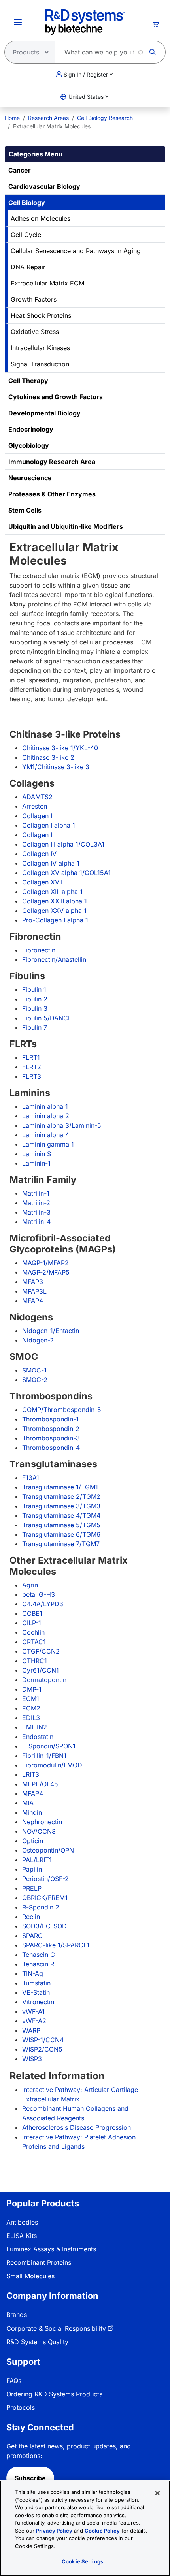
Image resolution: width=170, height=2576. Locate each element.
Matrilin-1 (36, 1193)
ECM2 (31, 1708)
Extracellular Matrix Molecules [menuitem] (52, 126)
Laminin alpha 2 (46, 1116)
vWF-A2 (34, 2021)
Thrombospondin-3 (51, 1438)
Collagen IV (39, 854)
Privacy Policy (54, 2531)
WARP (31, 2030)
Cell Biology (27, 203)
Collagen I (37, 816)
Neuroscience (30, 478)
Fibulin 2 (35, 999)
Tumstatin (36, 1983)
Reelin (31, 1917)
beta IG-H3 (39, 1594)
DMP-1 (32, 1689)
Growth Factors (34, 299)
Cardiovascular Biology (44, 186)
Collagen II (38, 835)
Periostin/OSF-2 (45, 1879)
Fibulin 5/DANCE (47, 1018)
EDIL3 (31, 1718)
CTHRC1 (35, 1661)
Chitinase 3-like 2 (48, 757)
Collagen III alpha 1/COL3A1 (63, 844)
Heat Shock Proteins (41, 315)
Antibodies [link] (22, 2222)
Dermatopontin (44, 1680)
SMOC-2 (35, 1380)
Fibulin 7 (35, 1027)
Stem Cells (25, 510)
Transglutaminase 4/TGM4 (61, 1515)
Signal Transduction (40, 364)
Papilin (32, 1869)
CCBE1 (32, 1613)
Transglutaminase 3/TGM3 (61, 1506)
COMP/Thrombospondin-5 (62, 1410)
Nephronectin (42, 1822)
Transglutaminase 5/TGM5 (61, 1525)
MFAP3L (34, 1291)
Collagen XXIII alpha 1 (55, 901)
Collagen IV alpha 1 (51, 863)
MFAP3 (33, 1282)
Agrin (30, 1585)
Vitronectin (38, 2002)
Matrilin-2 (36, 1203)
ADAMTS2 (37, 797)
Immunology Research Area (52, 462)
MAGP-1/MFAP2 (45, 1263)
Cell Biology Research (105, 118)
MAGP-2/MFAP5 (46, 1272)
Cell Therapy (28, 381)
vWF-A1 (33, 2011)
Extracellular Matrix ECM (47, 283)
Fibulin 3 (35, 1008)
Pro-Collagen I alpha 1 (55, 920)
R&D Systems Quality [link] (37, 2342)
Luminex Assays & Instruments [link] (51, 2249)
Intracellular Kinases (40, 348)
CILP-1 (32, 1623)
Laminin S (37, 1154)
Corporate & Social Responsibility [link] (56, 2328)
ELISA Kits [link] (22, 2236)
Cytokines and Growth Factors (56, 397)
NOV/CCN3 (39, 1831)
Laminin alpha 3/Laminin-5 (62, 1125)
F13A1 (31, 1478)
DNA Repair (28, 267)
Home (12, 118)
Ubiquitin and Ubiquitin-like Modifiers (66, 526)
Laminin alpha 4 (46, 1135)
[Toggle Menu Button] (18, 22)
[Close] (157, 2493)
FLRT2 (32, 1067)
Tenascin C (39, 1955)
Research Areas (48, 118)
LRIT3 (31, 1774)
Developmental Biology (44, 413)
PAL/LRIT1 (37, 1860)
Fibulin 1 (34, 989)
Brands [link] (17, 2315)
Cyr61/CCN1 (41, 1670)
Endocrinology (31, 429)
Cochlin (33, 1632)
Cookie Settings (82, 2561)
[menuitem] (12, 118)
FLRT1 (31, 1057)
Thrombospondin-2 (51, 1429)
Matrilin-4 (36, 1222)
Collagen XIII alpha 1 (52, 892)
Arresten (35, 806)
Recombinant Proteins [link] (39, 2262)
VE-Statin (36, 1992)
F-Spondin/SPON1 (49, 1746)
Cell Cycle (26, 235)
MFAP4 (33, 1301)
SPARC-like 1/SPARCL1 (56, 1945)
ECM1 (31, 1699)
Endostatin (38, 1737)
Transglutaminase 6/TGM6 (61, 1534)
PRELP (32, 1888)
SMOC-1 (34, 1370)
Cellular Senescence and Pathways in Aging (76, 251)
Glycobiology (29, 445)
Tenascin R (38, 1964)
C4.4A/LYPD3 (43, 1604)
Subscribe (30, 2478)
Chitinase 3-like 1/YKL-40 (60, 748)
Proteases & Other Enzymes (52, 494)
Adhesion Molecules (41, 218)
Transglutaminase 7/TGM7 (61, 1544)
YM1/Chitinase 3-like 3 (56, 767)
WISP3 (32, 2059)
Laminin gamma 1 (48, 1144)
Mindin (32, 1812)
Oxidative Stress (35, 332)
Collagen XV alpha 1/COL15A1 (66, 873)
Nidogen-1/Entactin (51, 1331)
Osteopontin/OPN (48, 1850)
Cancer (20, 170)
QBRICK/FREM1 (45, 1898)
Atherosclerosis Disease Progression (76, 2127)
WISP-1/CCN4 (43, 2040)
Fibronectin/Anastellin (54, 959)
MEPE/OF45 (40, 1784)
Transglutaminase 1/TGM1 (60, 1487)
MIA (28, 1803)
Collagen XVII (42, 882)
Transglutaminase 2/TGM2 (61, 1496)
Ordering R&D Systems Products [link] (54, 2394)
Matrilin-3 (36, 1212)
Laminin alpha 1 (45, 1106)
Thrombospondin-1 (50, 1419)
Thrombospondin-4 (51, 1448)
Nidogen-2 (38, 1340)
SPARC (32, 1936)
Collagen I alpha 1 (49, 825)
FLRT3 (32, 1076)
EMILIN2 (35, 1727)
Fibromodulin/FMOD (52, 1765)
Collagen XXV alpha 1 (54, 911)
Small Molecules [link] (30, 2276)
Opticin (33, 1841)
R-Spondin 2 (41, 1907)
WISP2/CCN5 (42, 2049)
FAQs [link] (14, 2381)
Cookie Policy (102, 2531)
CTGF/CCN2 (41, 1651)
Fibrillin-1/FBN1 (44, 1756)
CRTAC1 (34, 1642)
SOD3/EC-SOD (44, 1926)
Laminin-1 (36, 1163)
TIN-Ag (33, 1973)
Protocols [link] (21, 2407)
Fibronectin (39, 950)
